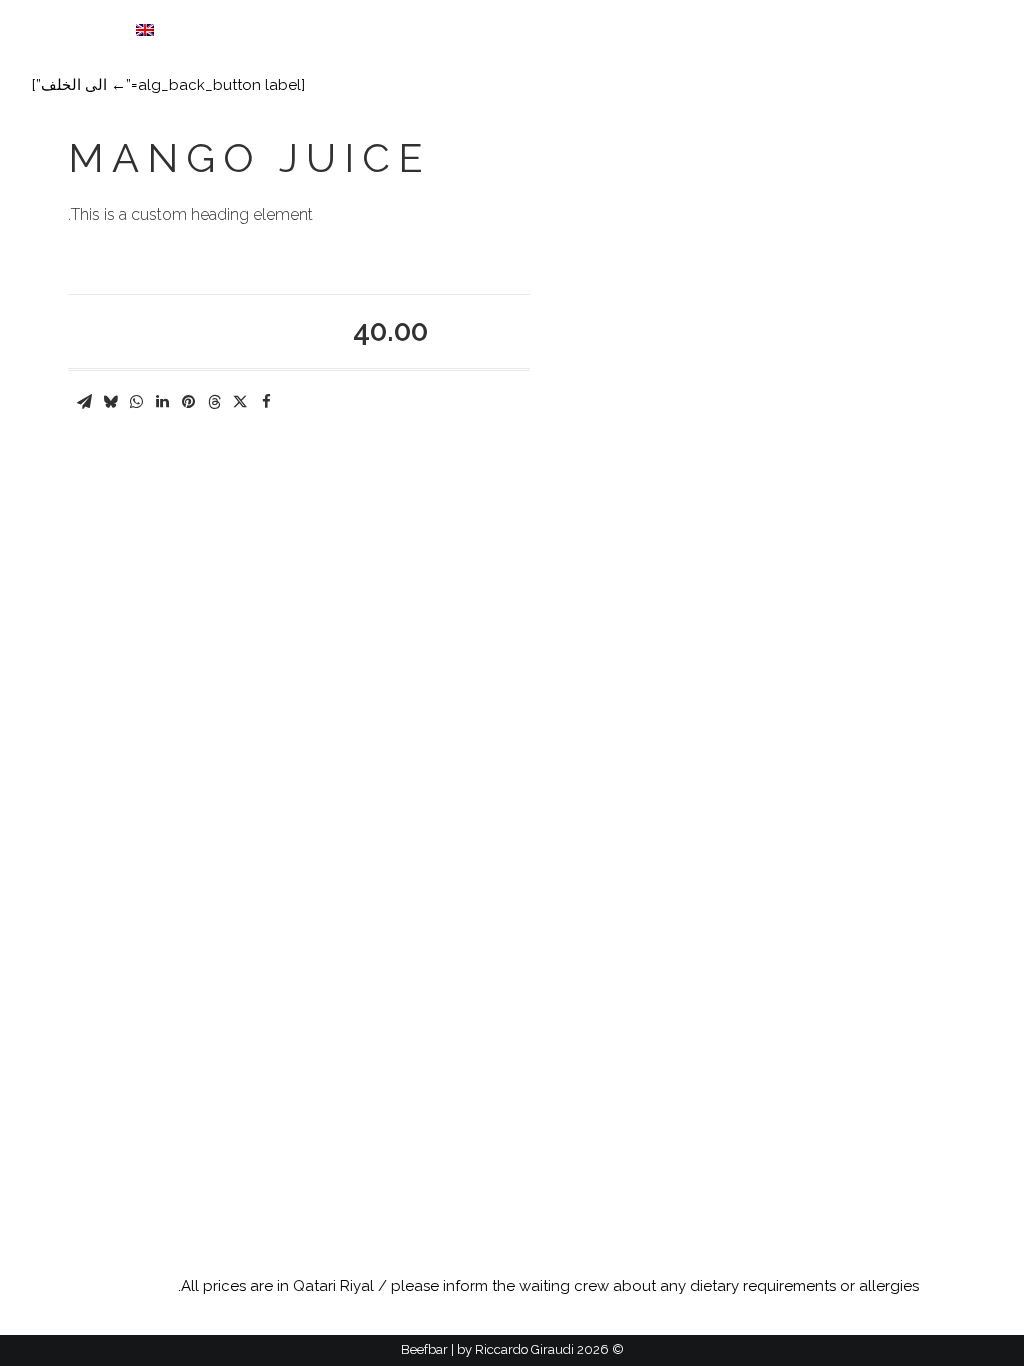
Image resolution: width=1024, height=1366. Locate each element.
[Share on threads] (214, 402)
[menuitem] (340, 31)
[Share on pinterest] (188, 402)
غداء (347, 31)
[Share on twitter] (240, 402)
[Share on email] (84, 402)
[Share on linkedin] (162, 402)
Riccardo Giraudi (524, 1349)
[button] (922, 29)
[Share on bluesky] (110, 402)
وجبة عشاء (273, 31)
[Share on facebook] (266, 402)
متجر (199, 31)
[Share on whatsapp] (136, 402)
